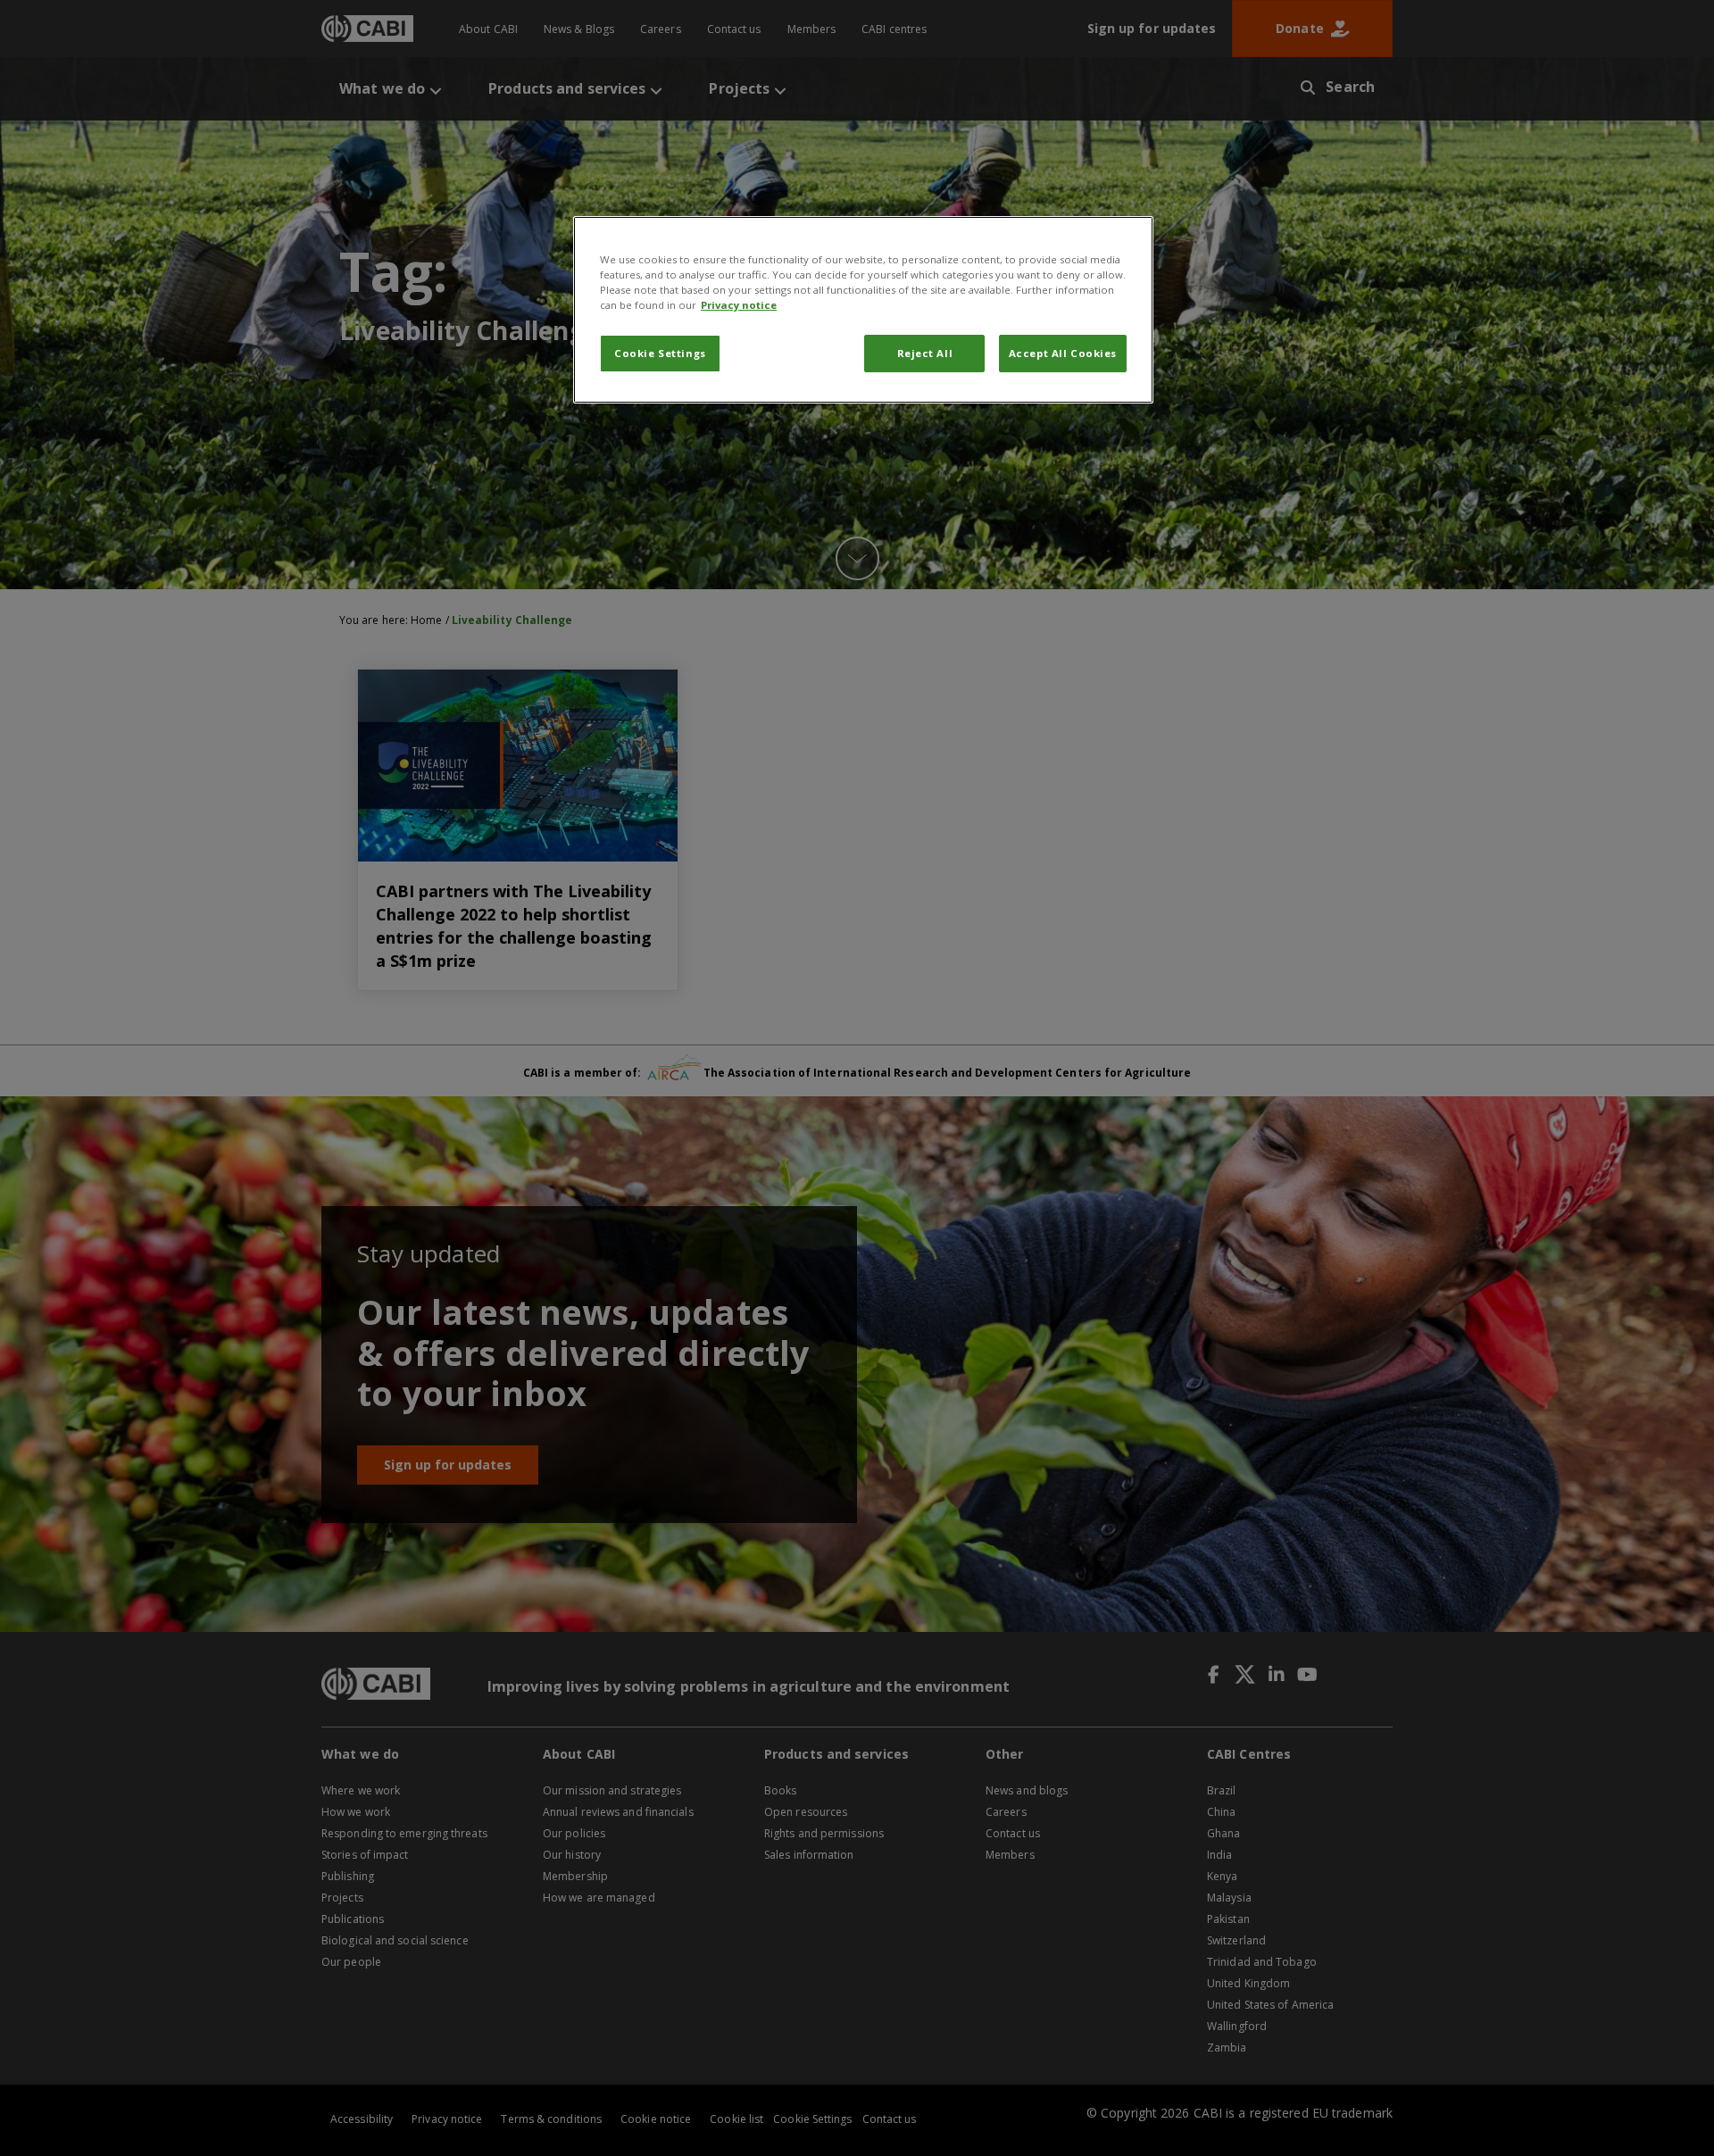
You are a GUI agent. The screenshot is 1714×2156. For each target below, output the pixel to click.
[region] (863, 310)
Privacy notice (739, 305)
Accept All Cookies (1063, 353)
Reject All (925, 353)
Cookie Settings (660, 353)
